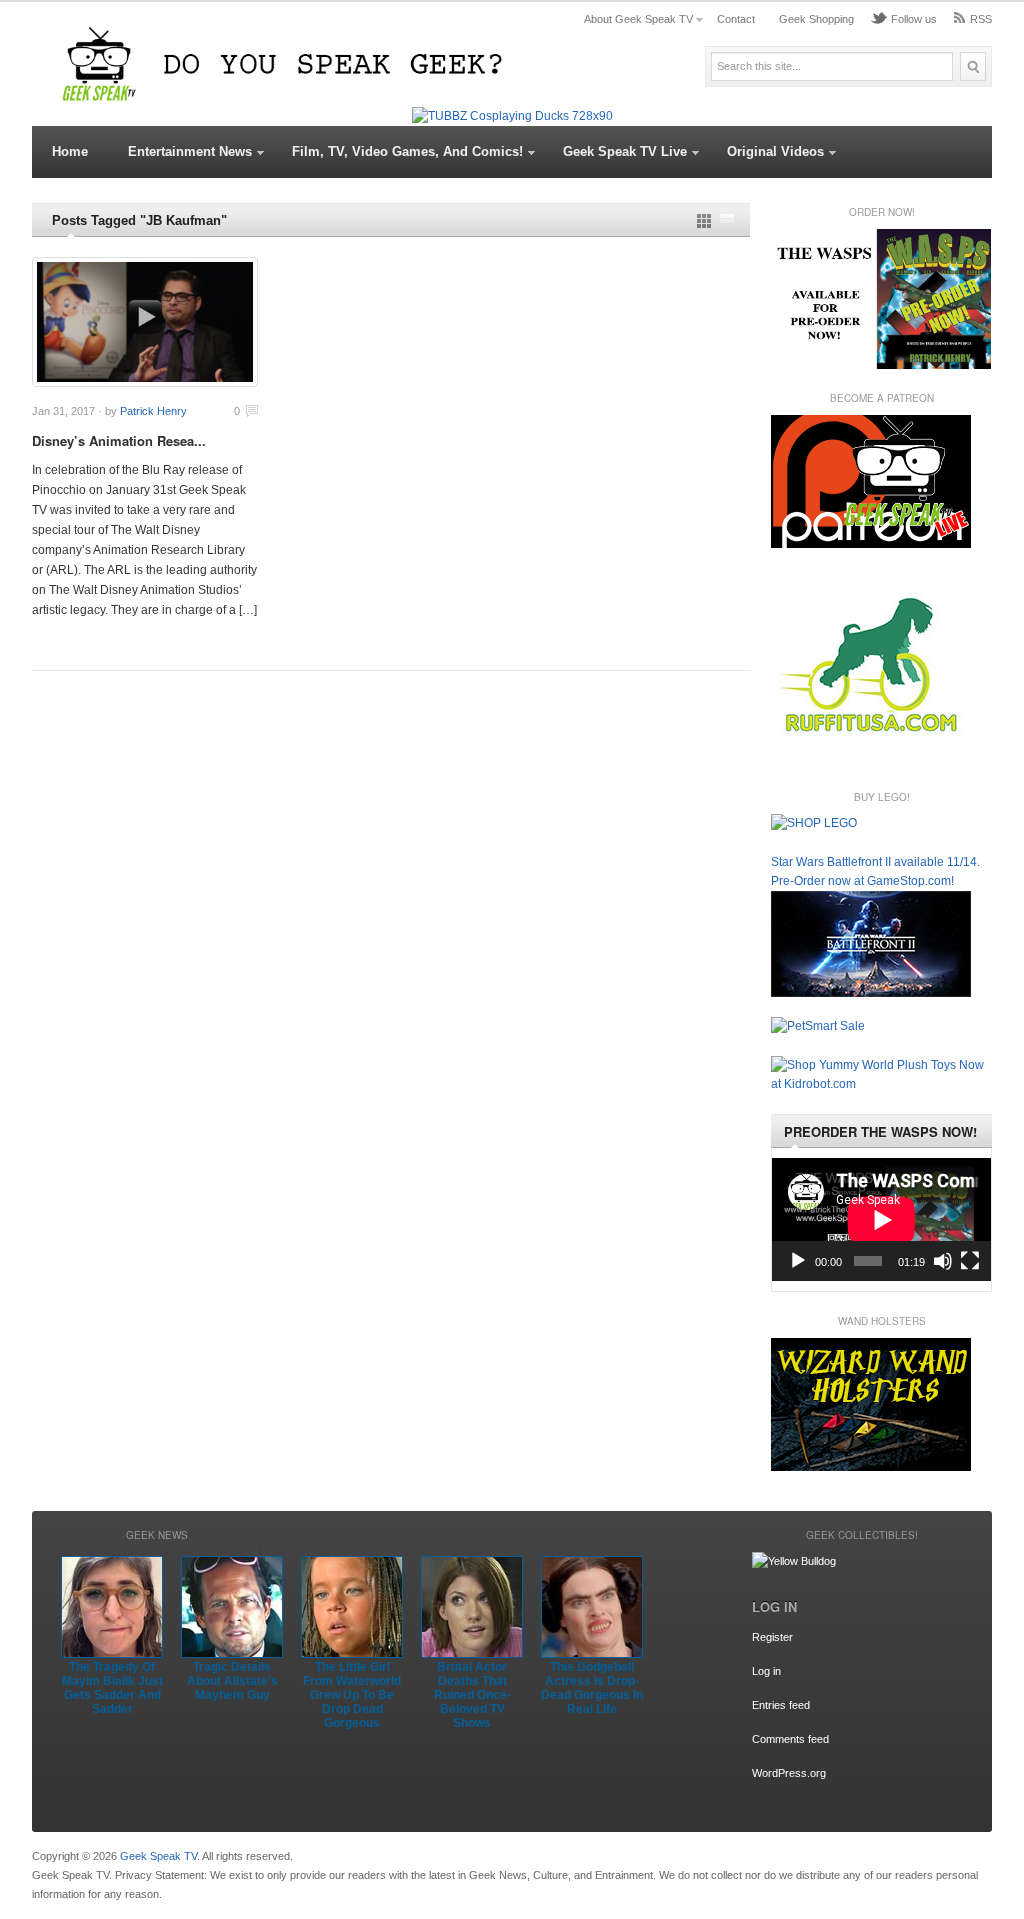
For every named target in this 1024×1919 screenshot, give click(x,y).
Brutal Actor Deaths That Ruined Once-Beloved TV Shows (472, 1695)
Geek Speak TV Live (625, 151)
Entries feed (781, 1705)
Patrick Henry (153, 411)
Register (772, 1637)
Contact (736, 19)
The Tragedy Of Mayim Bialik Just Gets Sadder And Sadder (112, 1688)
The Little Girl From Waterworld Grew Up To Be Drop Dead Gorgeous (352, 1695)
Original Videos (775, 151)
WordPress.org (789, 1773)
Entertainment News (190, 151)
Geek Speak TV (158, 1856)
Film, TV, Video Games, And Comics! (407, 151)
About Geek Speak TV (638, 19)
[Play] (798, 1261)
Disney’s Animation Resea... (119, 440)
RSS (981, 19)
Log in (766, 1671)
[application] (881, 1219)
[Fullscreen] (970, 1261)
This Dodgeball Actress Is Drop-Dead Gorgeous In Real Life (592, 1688)
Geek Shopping (816, 19)
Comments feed (790, 1739)
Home (70, 151)
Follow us (914, 19)
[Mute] (943, 1261)
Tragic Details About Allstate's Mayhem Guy (232, 1681)
